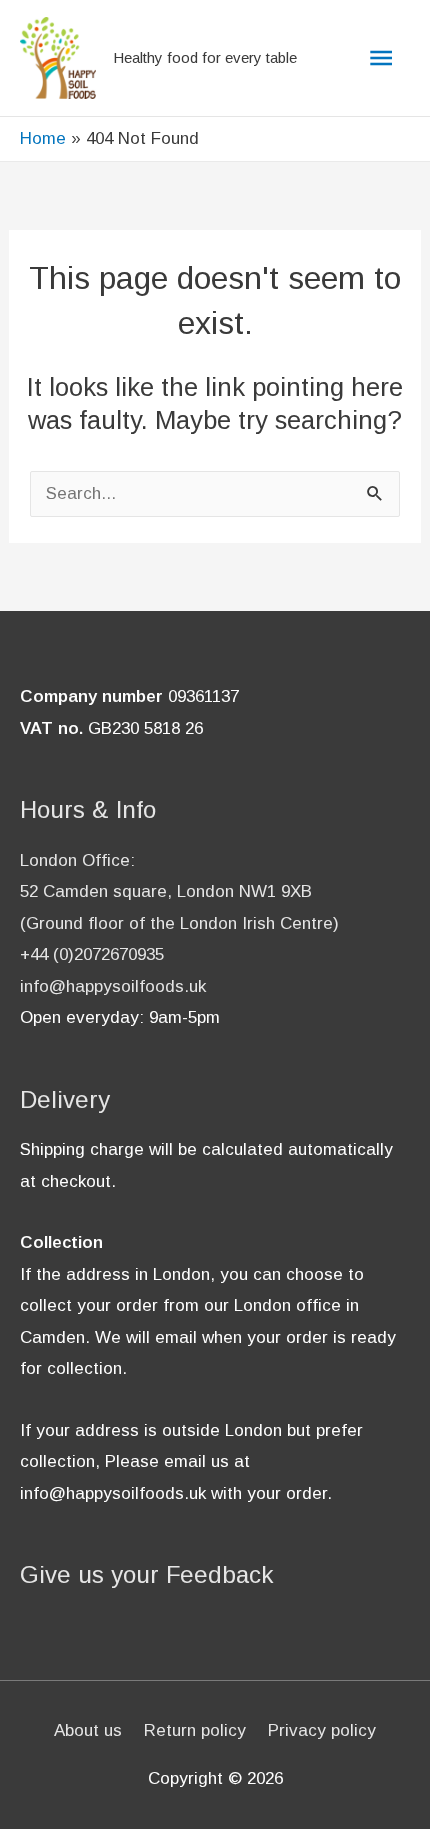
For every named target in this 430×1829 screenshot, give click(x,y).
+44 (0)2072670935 (92, 954)
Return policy (195, 1730)
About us (88, 1730)
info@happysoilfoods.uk (113, 986)
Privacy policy (322, 1730)
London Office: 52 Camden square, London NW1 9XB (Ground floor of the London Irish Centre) (179, 892)
